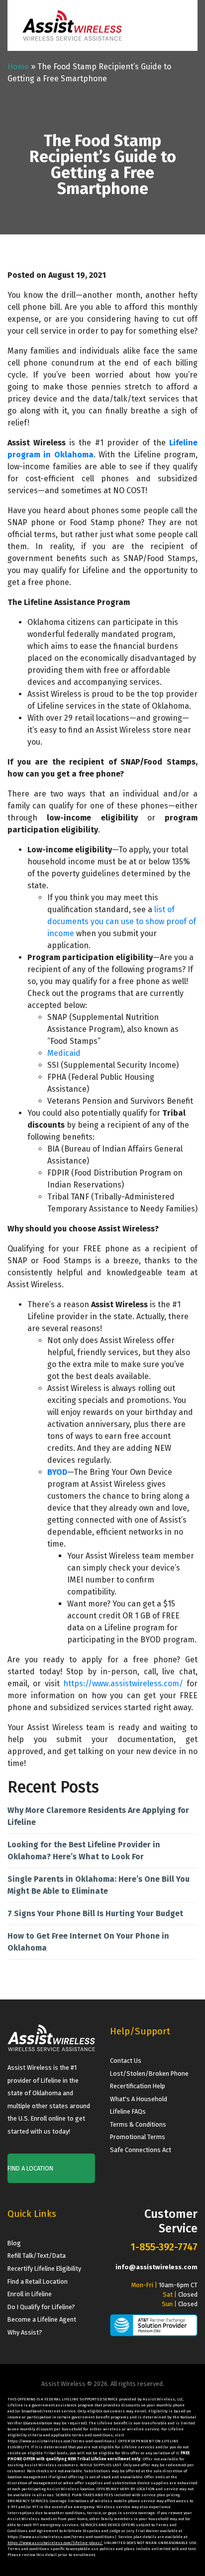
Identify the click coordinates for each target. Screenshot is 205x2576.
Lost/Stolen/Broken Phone (149, 2074)
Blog (14, 2243)
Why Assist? (25, 2332)
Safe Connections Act (141, 2150)
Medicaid (64, 1053)
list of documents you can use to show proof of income (122, 921)
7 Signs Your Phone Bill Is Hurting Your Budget (95, 1913)
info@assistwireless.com (156, 2267)
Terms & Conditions (138, 2124)
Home (18, 67)
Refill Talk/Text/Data (37, 2256)
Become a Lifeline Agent (42, 2319)
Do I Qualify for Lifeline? (41, 2307)
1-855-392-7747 (164, 2247)
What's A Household (139, 2099)
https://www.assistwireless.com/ (123, 1684)
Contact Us (126, 2061)
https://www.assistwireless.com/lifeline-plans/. (55, 2543)
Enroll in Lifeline (30, 2294)
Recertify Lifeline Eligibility (44, 2269)
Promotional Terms (138, 2137)
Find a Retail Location (38, 2281)
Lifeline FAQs (128, 2111)
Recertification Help (138, 2086)
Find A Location (30, 2168)
